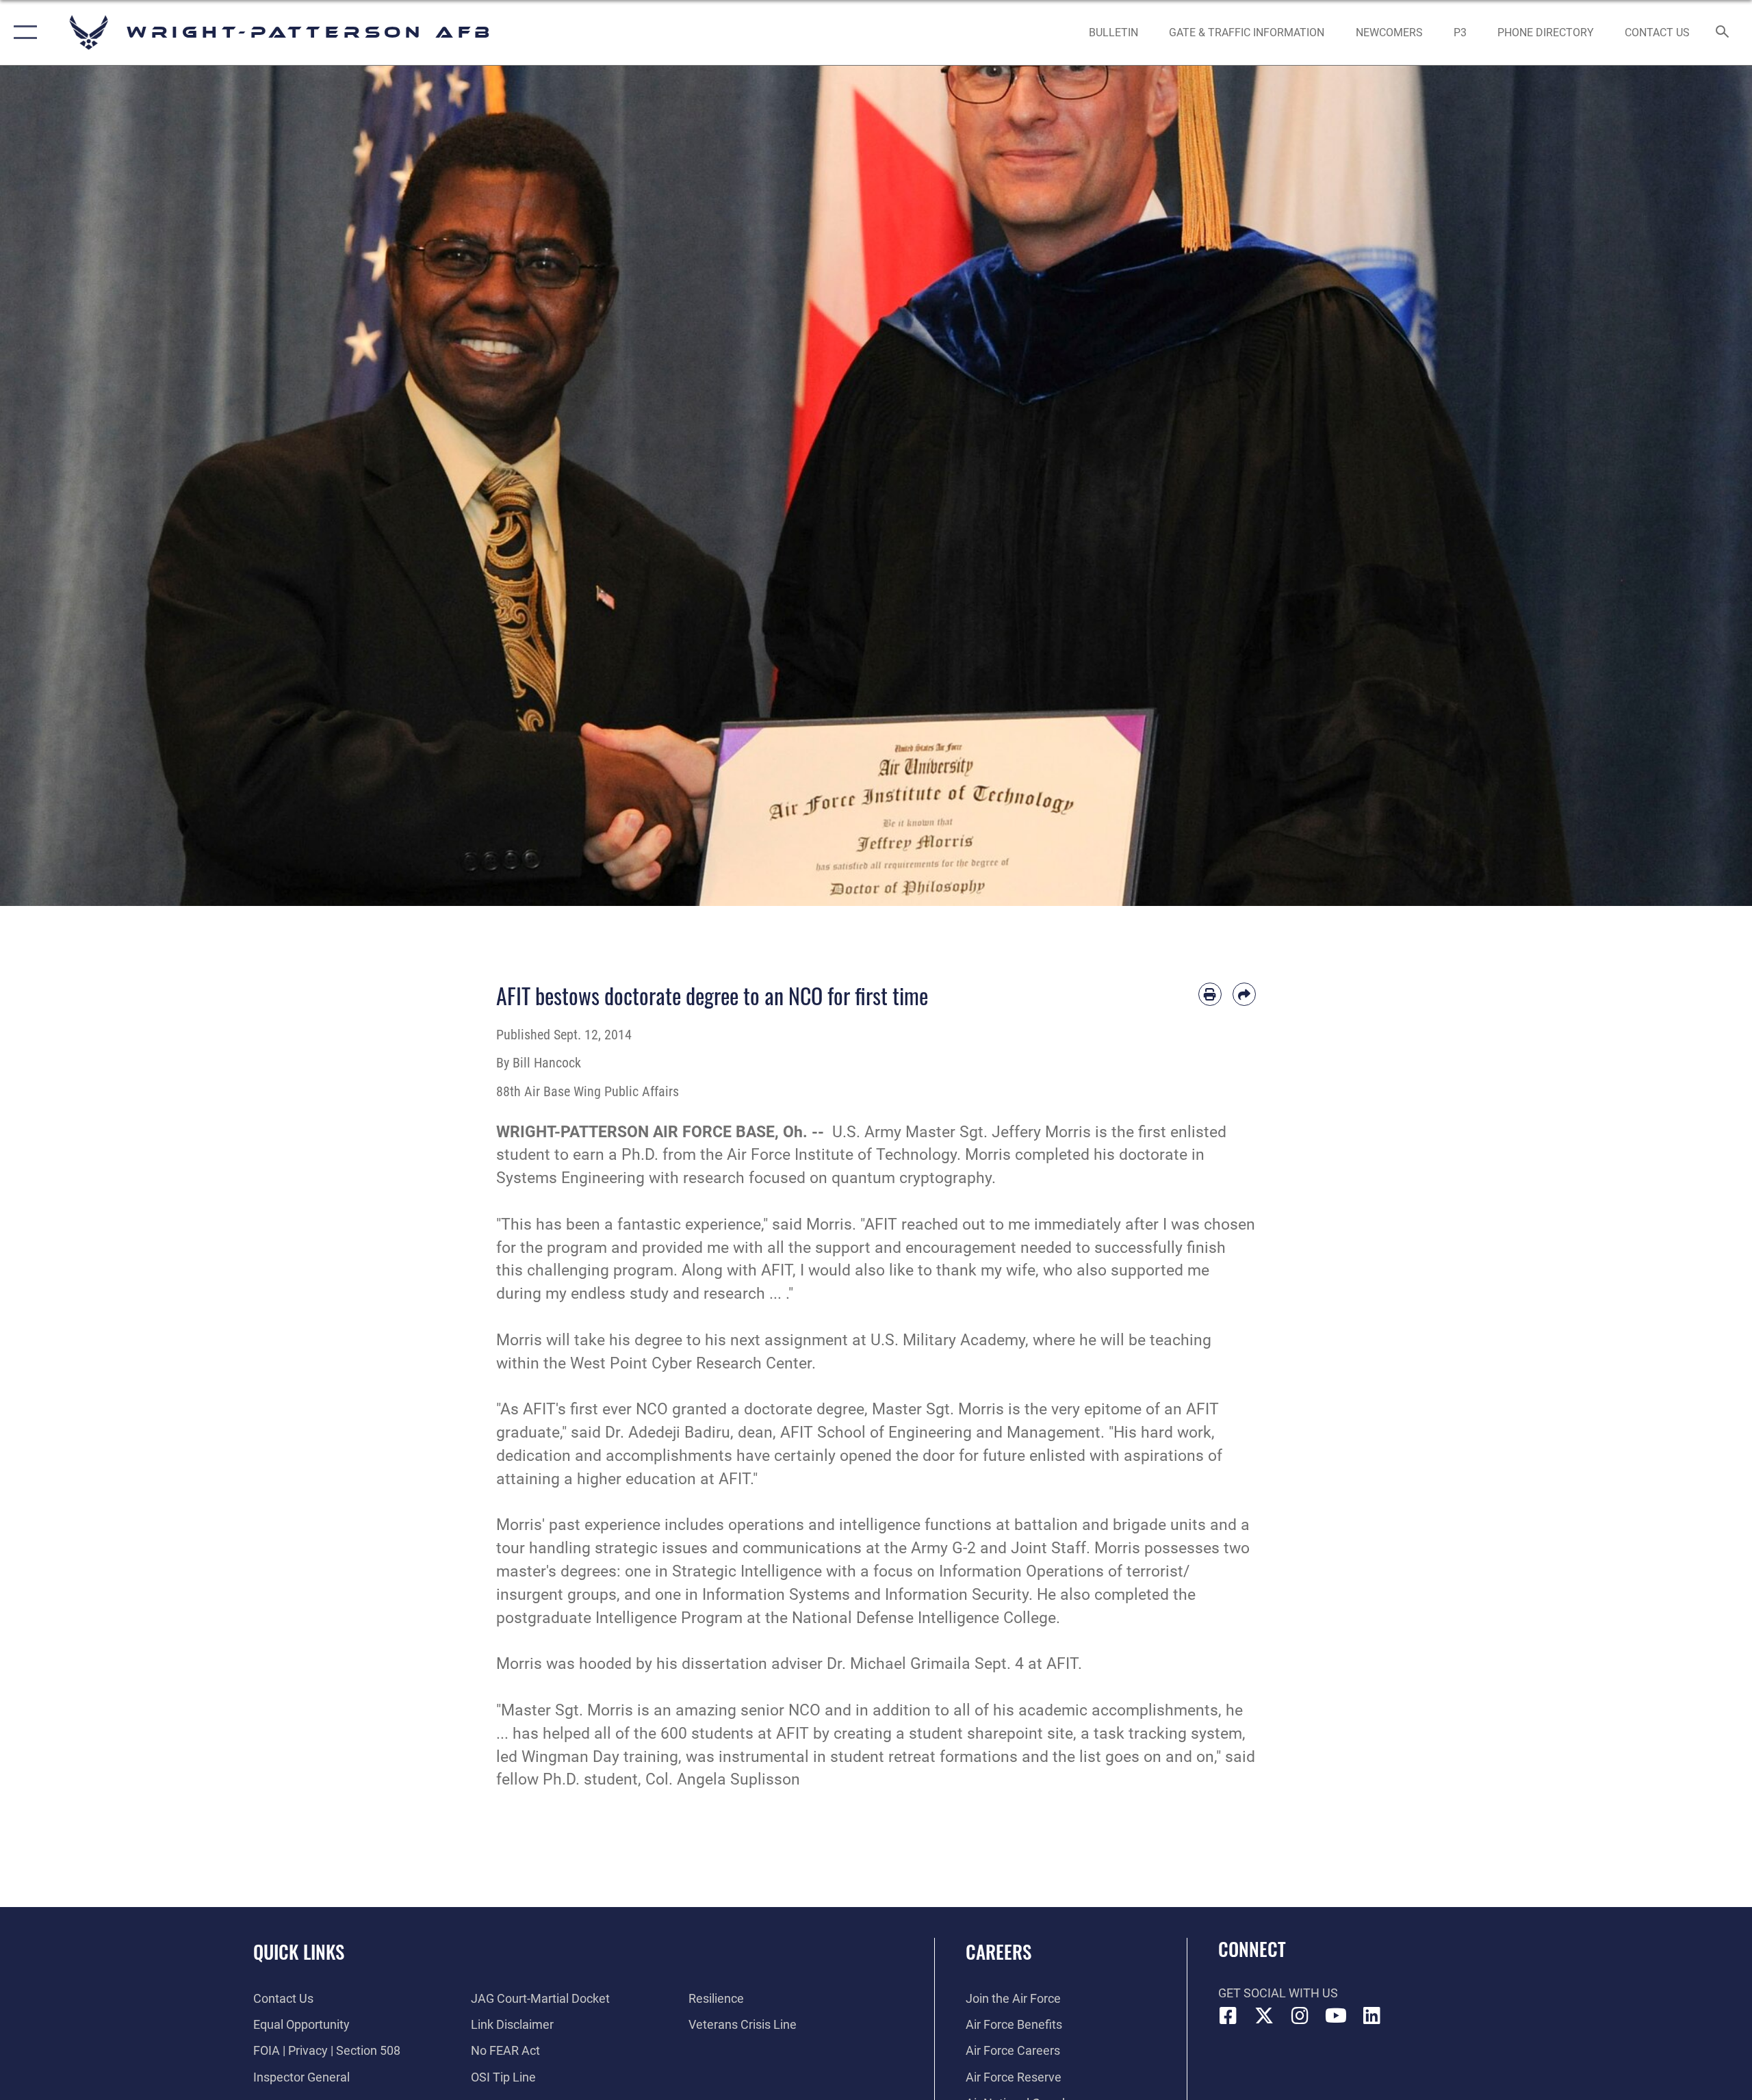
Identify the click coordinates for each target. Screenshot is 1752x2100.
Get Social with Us (1278, 1993)
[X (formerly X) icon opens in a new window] (1264, 2016)
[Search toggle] (1723, 33)
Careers (999, 1952)
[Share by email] (1244, 994)
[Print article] (1210, 994)
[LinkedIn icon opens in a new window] (1372, 2016)
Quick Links (299, 1952)
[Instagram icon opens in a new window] (1300, 2016)
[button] (22, 33)
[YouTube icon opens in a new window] (1336, 2016)
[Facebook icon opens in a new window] (1228, 2016)
